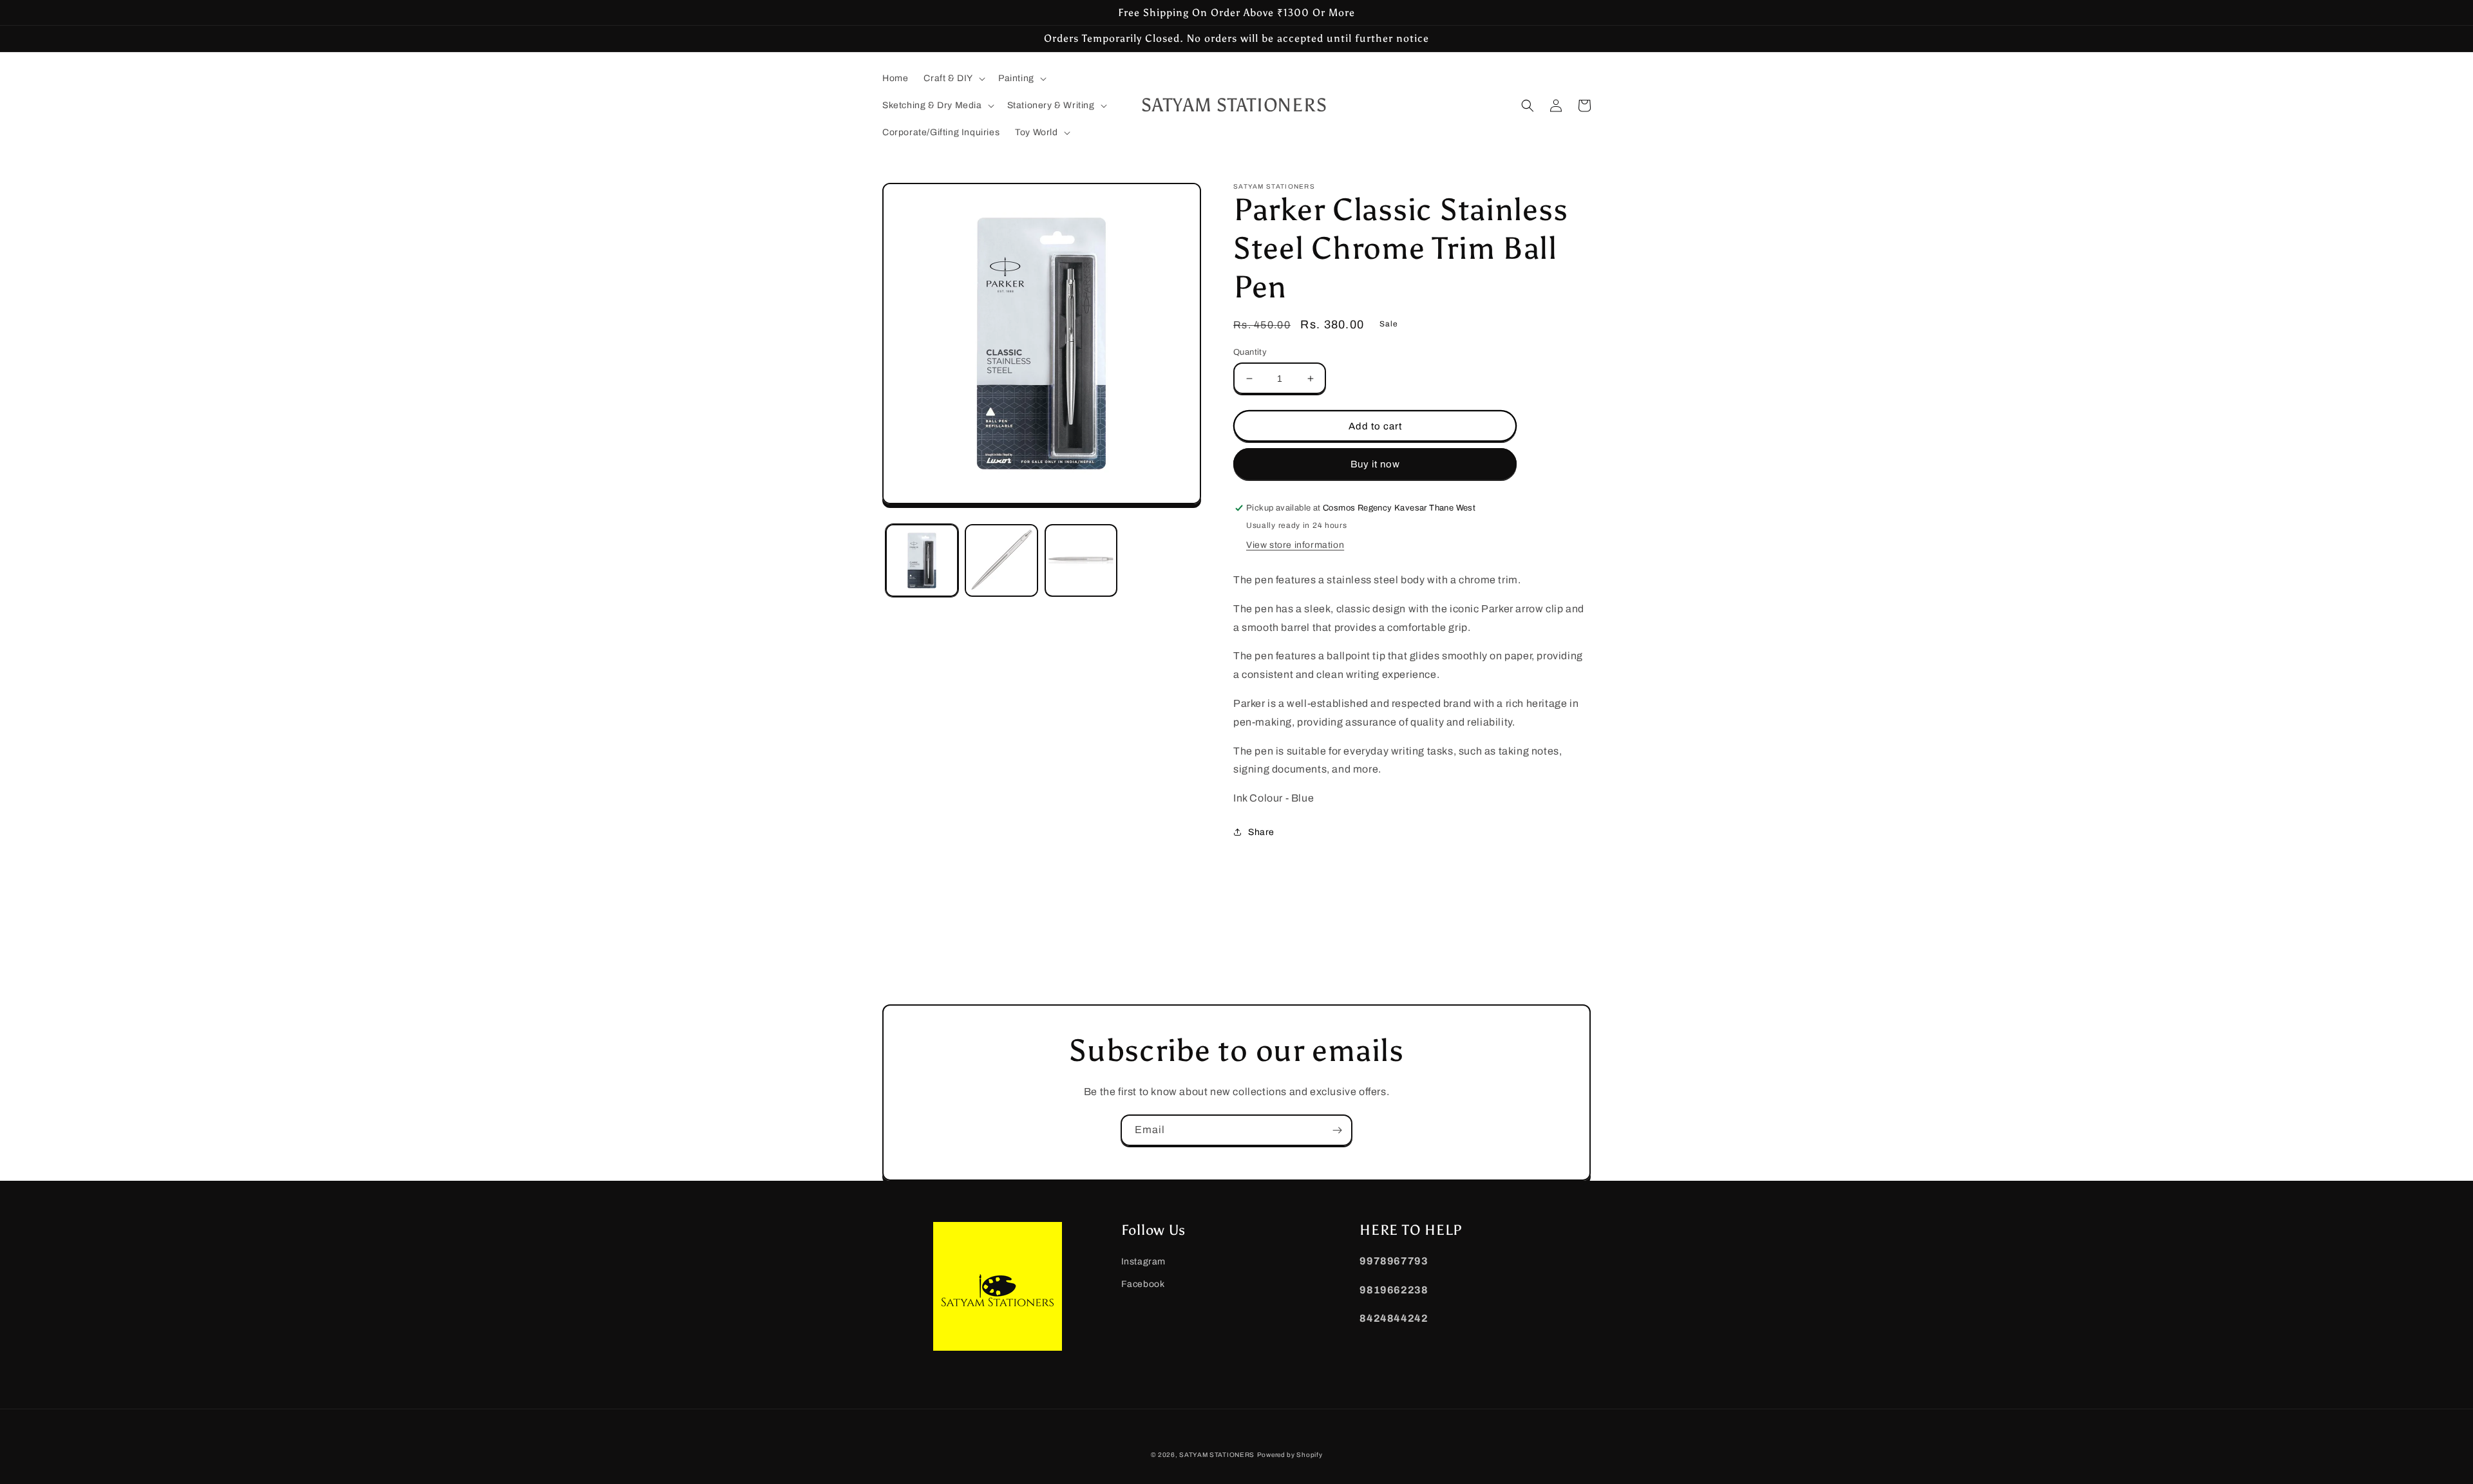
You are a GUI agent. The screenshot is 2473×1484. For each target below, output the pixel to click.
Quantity (1250, 352)
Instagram (1143, 1262)
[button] (953, 79)
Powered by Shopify (1290, 1455)
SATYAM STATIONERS (1217, 1455)
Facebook (1143, 1284)
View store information (1295, 545)
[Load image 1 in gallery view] (922, 560)
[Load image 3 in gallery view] (1081, 560)
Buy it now (1375, 464)
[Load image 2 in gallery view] (1001, 560)
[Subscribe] (1337, 1130)
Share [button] (1261, 832)
